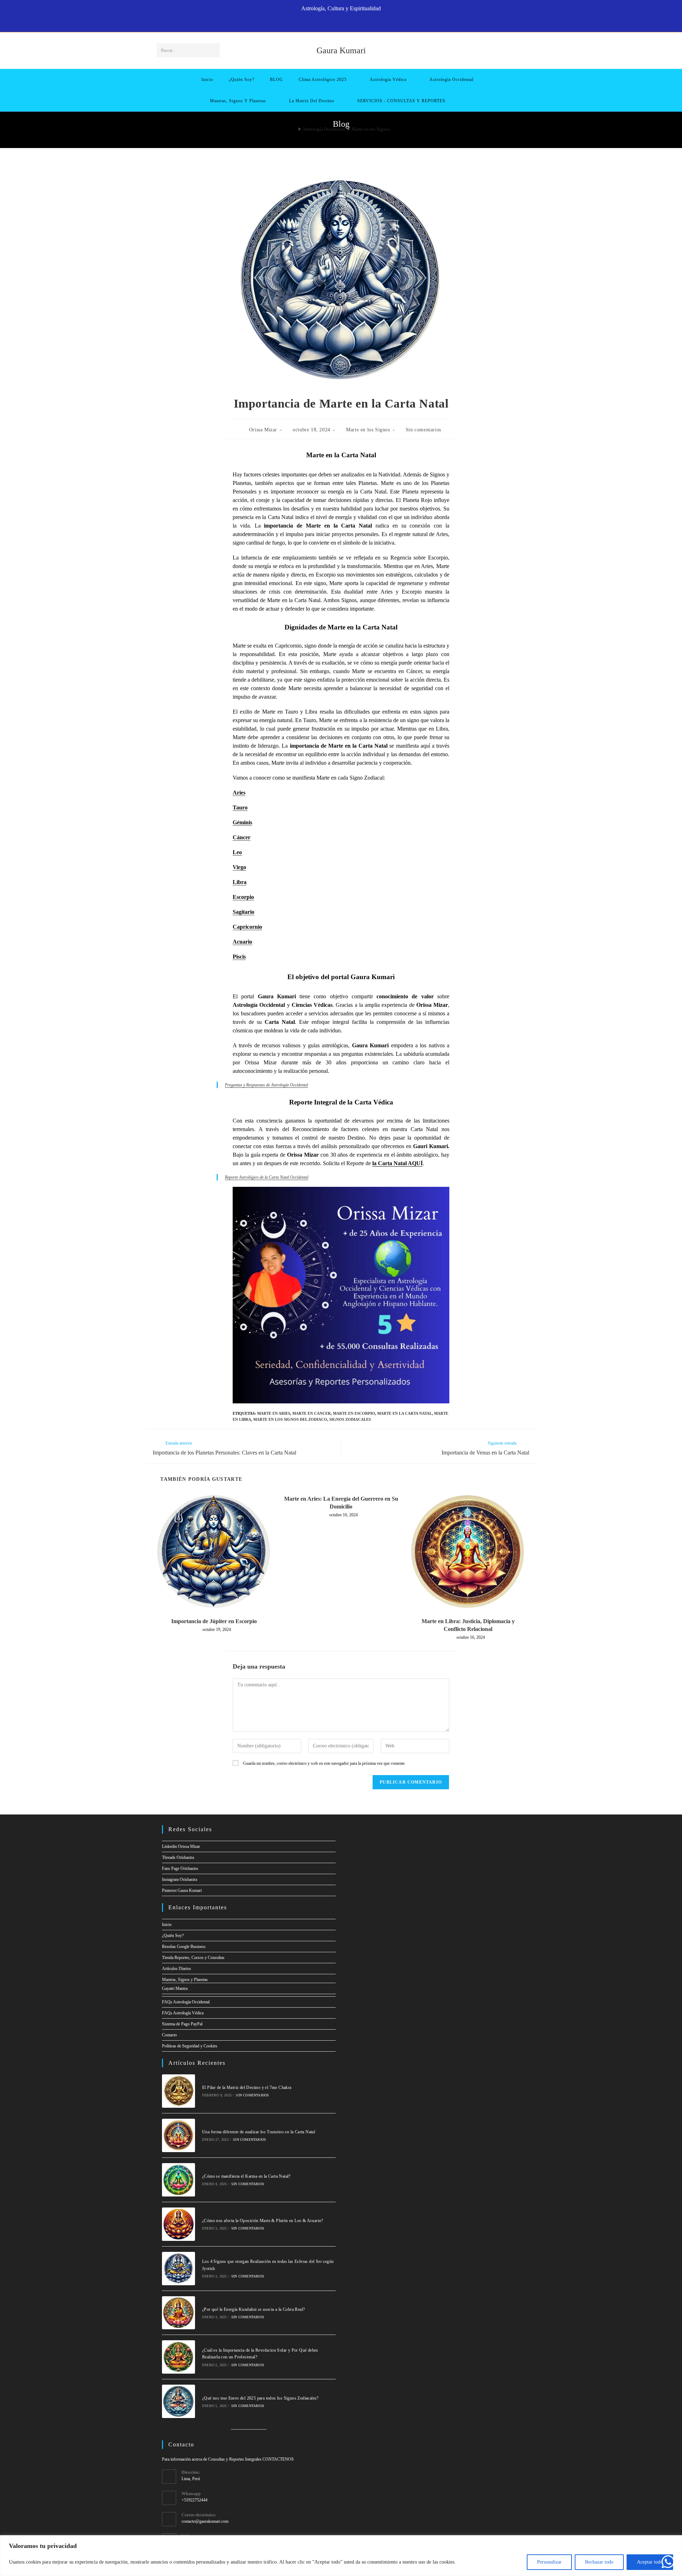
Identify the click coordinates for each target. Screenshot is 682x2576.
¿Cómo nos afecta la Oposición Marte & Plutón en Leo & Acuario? (263, 2221)
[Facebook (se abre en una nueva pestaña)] (321, 23)
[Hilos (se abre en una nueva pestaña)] (329, 23)
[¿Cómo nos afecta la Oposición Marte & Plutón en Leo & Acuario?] (179, 2224)
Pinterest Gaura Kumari (182, 1890)
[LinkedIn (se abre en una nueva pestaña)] (353, 23)
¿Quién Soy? (173, 1936)
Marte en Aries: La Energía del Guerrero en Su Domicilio (341, 1503)
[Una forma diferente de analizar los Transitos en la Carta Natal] (179, 2135)
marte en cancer (312, 1413)
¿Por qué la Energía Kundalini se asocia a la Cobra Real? (253, 2309)
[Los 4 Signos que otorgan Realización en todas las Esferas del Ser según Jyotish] (179, 2269)
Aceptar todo (650, 2562)
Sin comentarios (423, 430)
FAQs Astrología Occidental (186, 2002)
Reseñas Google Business (184, 1947)
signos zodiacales (350, 1419)
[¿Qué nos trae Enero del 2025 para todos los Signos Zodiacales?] (179, 2401)
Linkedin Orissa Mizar (181, 1846)
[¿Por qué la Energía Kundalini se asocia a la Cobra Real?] (179, 2313)
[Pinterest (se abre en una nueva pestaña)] (337, 23)
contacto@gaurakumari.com (205, 2521)
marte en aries (274, 1413)
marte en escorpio (354, 1413)
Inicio (167, 1925)
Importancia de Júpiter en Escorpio (214, 1621)
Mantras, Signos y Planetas (185, 1980)
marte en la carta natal (405, 1413)
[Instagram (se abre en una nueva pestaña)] (345, 23)
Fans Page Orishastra (180, 1868)
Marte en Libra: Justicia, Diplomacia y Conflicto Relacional (468, 1625)
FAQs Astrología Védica (183, 2013)
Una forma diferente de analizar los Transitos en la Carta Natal (259, 2132)
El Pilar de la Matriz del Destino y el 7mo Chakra (247, 2087)
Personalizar (549, 2562)
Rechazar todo (599, 2562)
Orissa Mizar (263, 430)
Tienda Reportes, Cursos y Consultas (193, 1958)
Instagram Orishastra (180, 1879)
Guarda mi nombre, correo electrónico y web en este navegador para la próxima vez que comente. (324, 1763)
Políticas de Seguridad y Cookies (190, 2046)
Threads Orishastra (178, 1857)
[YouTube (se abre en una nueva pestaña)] (361, 23)
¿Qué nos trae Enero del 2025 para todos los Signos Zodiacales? (260, 2398)
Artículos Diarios (177, 1969)
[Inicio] (294, 129)
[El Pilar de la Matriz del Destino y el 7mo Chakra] (179, 2091)
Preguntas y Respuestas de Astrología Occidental (266, 1085)
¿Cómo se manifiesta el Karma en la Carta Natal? (246, 2176)
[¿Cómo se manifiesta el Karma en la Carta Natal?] (179, 2180)
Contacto (169, 2035)
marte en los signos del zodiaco (290, 1419)
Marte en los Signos (371, 129)
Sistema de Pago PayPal (182, 2024)
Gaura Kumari (341, 50)
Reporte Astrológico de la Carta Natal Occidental (267, 1177)
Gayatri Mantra (175, 1988)
